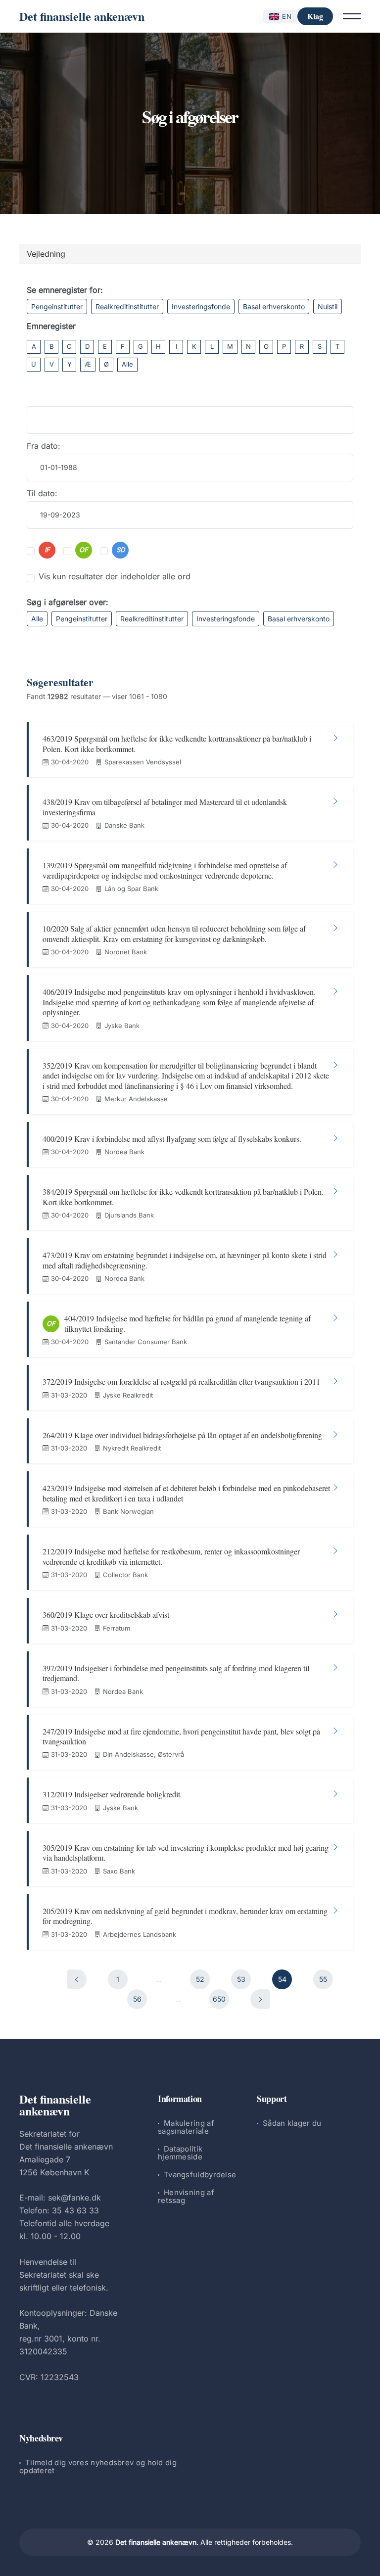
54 (282, 1979)
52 (200, 1979)
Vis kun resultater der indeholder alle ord (115, 576)
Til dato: (42, 493)
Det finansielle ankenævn (82, 16)
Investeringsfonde (201, 306)
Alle (127, 364)
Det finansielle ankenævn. (157, 2542)
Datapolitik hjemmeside (180, 2153)
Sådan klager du (292, 2123)
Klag (315, 16)
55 (323, 1979)
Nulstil (328, 306)
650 (219, 1999)
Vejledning (46, 254)
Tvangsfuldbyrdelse (200, 2175)
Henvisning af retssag (186, 2196)
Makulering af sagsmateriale (186, 2127)
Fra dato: (44, 446)
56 (137, 1999)
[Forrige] (77, 1979)
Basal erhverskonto (274, 306)
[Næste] (260, 1999)
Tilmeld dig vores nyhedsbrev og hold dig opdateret (98, 2466)
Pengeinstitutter (57, 306)
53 (241, 1979)
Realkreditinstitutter (127, 306)
